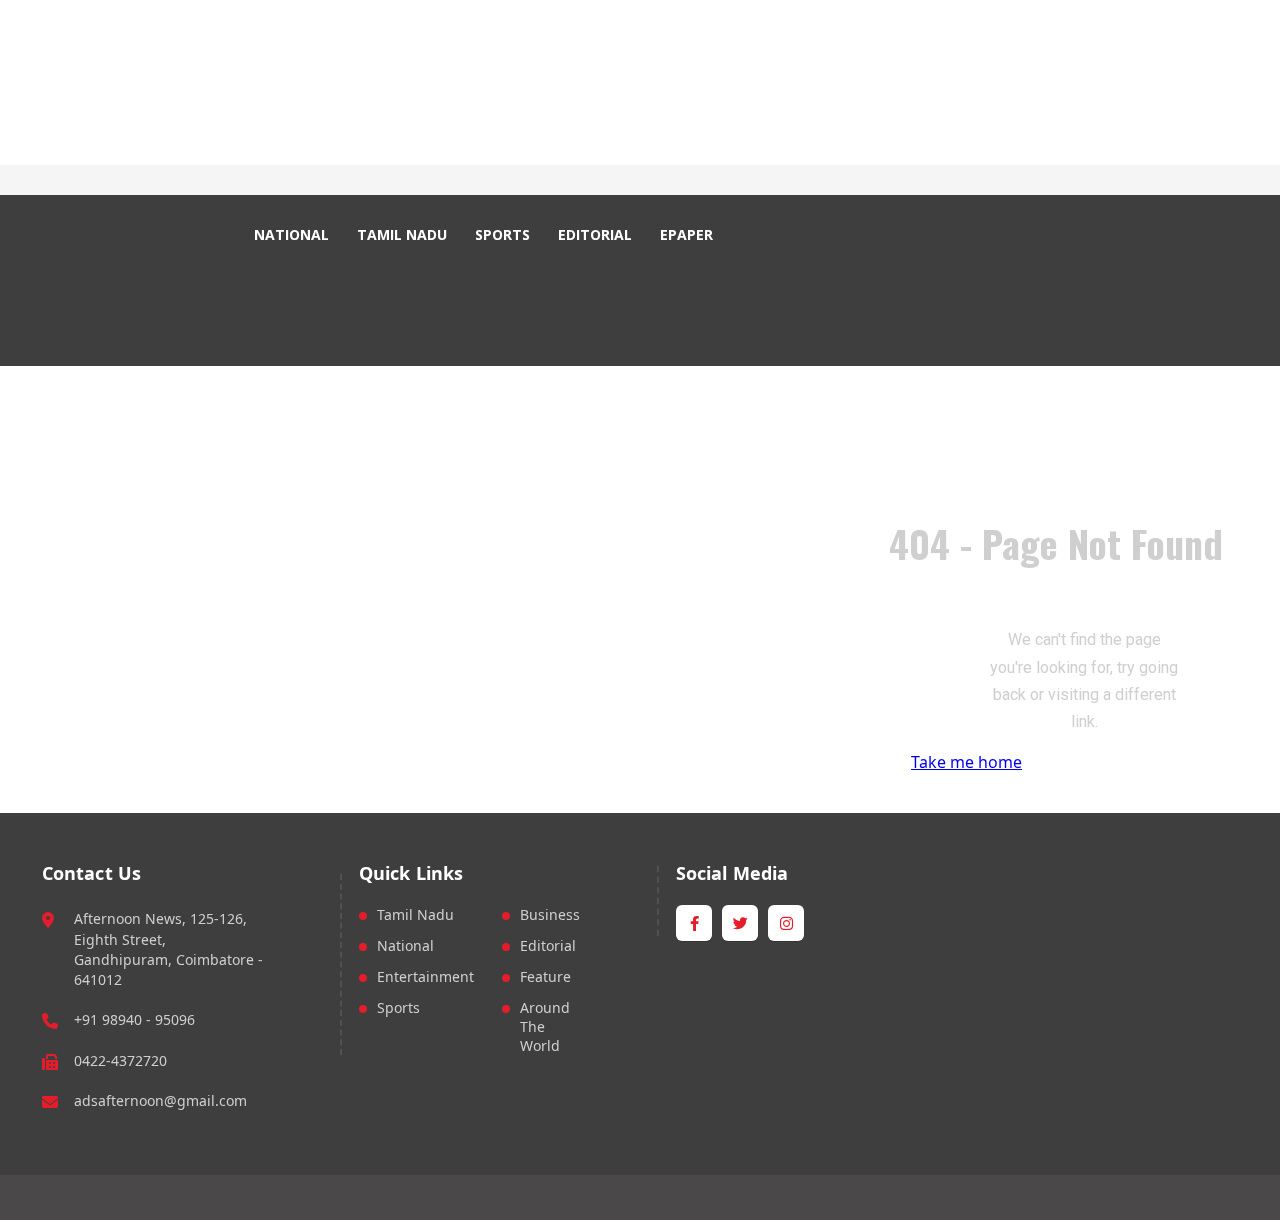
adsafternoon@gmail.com (160, 1100)
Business (550, 914)
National (405, 945)
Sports (398, 1007)
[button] (767, 235)
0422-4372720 (120, 1060)
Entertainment (425, 976)
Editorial (548, 945)
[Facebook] (437, 180)
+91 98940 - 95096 (134, 1019)
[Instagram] (483, 180)
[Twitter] (460, 180)
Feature (545, 976)
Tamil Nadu (415, 914)
